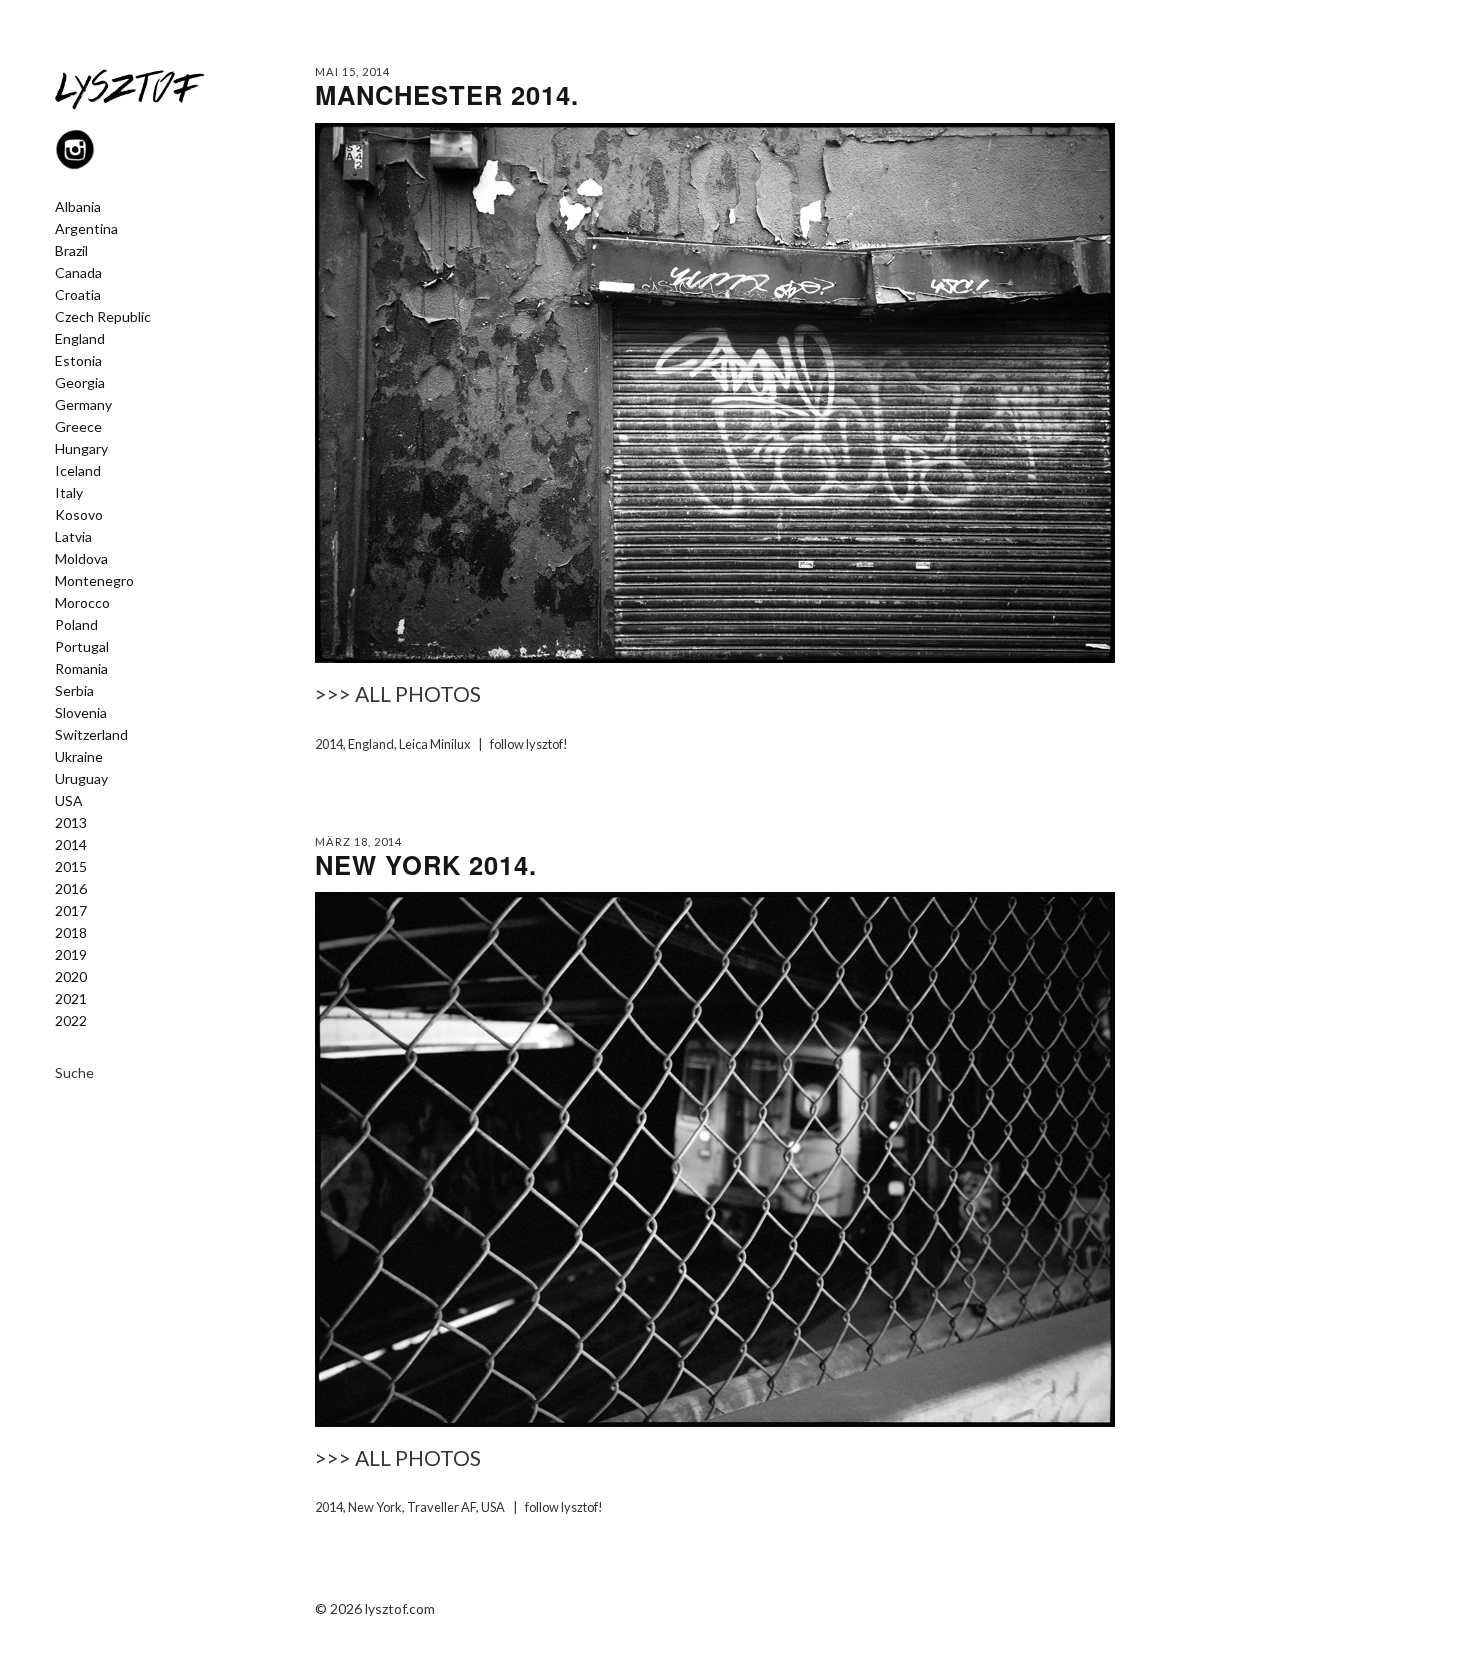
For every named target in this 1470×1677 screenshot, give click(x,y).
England (80, 339)
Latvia (73, 537)
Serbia (74, 691)
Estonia (78, 361)
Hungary (81, 449)
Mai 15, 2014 (352, 71)
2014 (71, 845)
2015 (71, 867)
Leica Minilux (434, 744)
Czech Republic (103, 317)
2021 (71, 999)
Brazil (71, 251)
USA (69, 801)
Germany (83, 405)
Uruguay (81, 779)
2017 (71, 911)
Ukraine (79, 757)
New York (375, 1507)
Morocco (82, 603)
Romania (81, 669)
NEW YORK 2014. (426, 864)
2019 (71, 955)
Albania (78, 207)
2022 (71, 1021)
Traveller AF (441, 1507)
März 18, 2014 (358, 841)
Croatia (78, 295)
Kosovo (79, 515)
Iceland (78, 471)
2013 (71, 823)
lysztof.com (400, 1608)
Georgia (80, 383)
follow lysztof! (529, 744)
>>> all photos (398, 693)
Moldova (81, 559)
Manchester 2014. (447, 94)
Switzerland (91, 735)
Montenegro (94, 581)
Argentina (86, 229)
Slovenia (81, 713)
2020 (71, 977)
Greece (78, 427)
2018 (71, 933)
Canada (78, 273)
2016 (71, 889)
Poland (76, 625)
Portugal (82, 647)
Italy (69, 493)
